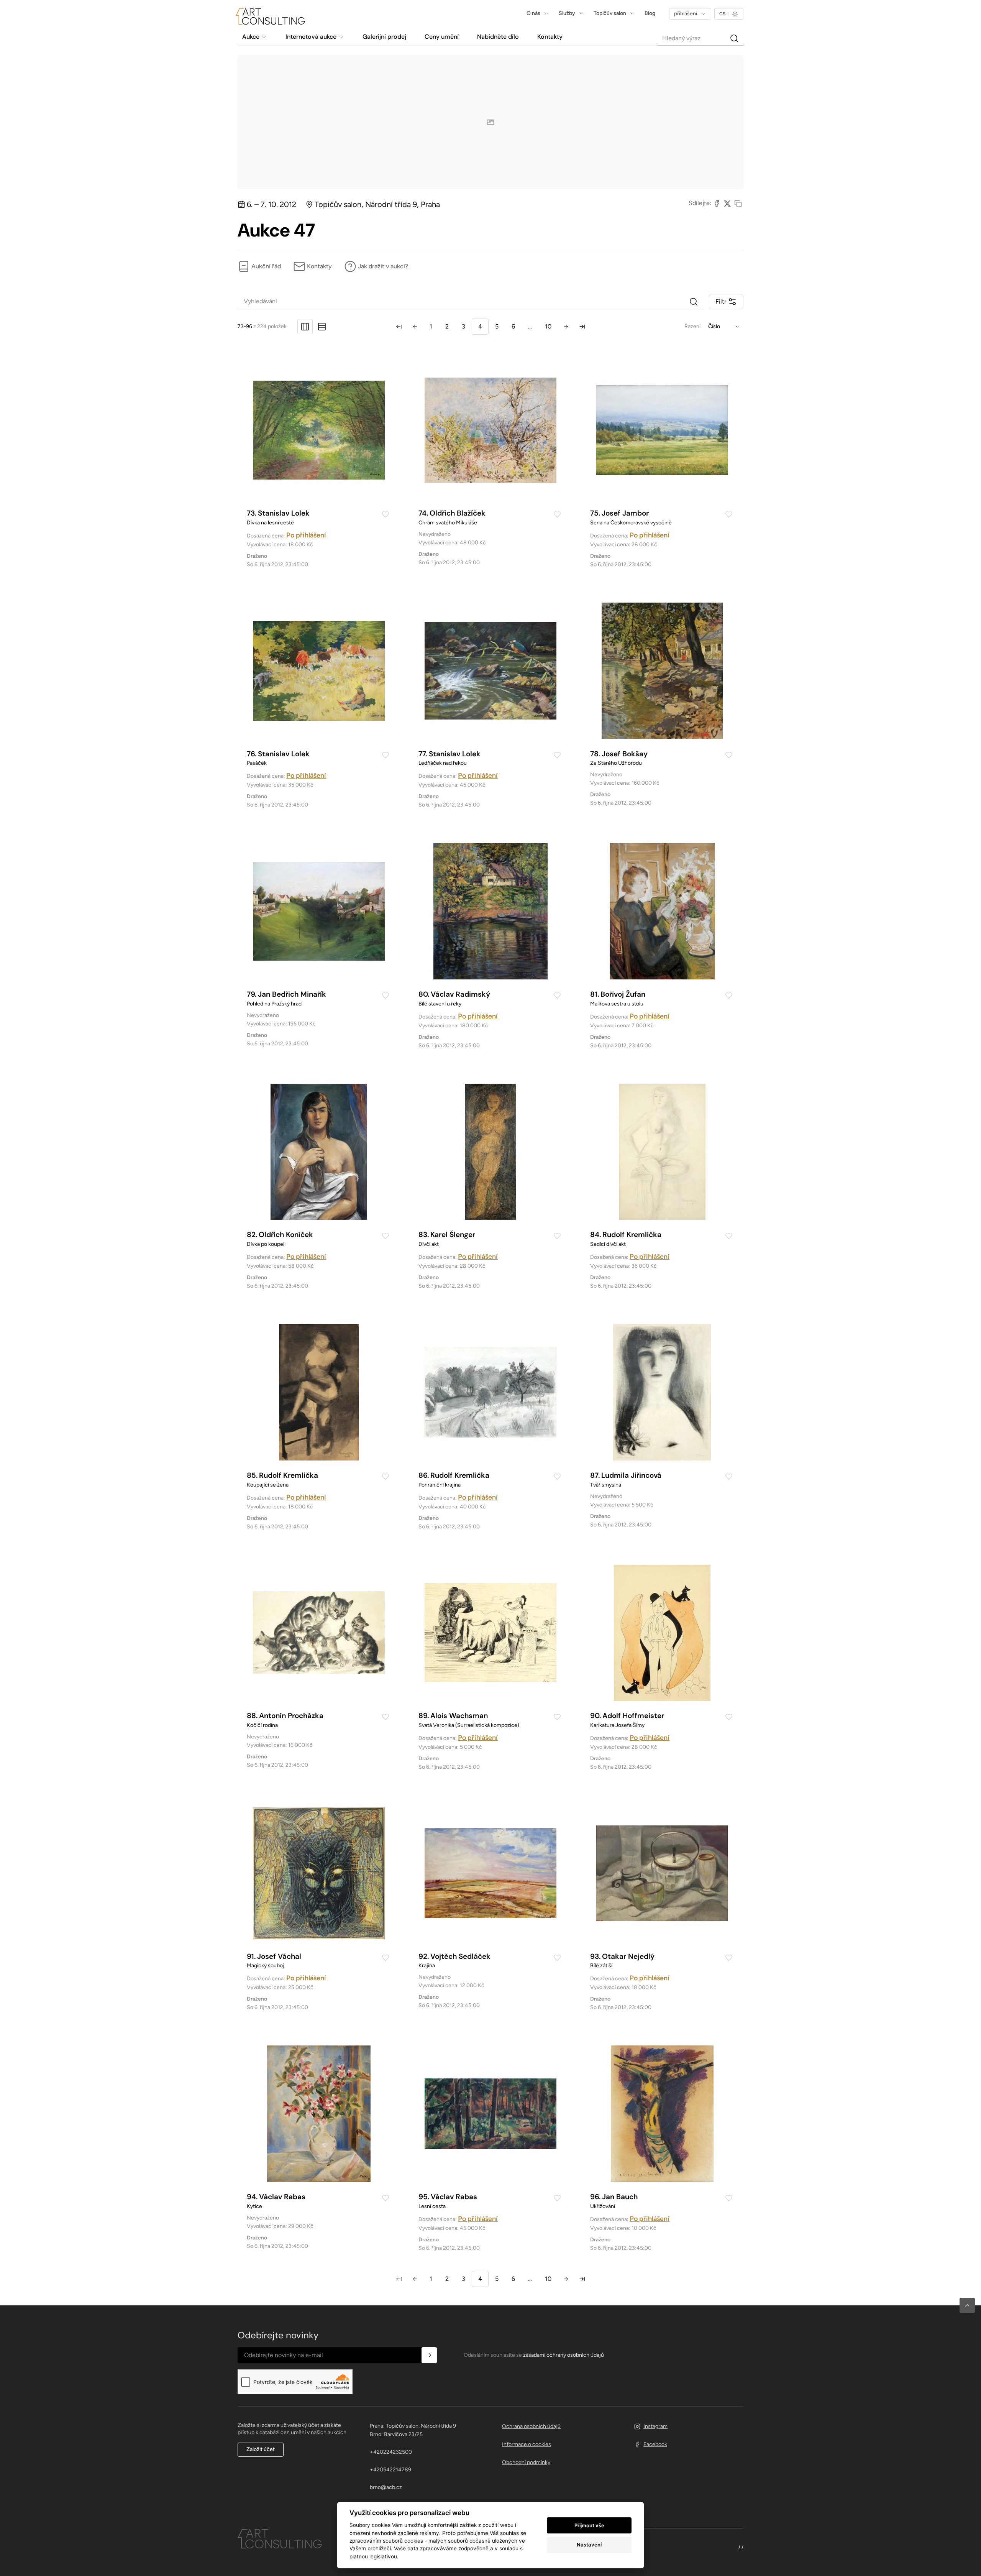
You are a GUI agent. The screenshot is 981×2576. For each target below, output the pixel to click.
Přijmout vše (589, 2525)
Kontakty (319, 266)
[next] (566, 327)
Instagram (655, 2426)
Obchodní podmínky (526, 2462)
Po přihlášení (306, 535)
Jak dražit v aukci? (383, 266)
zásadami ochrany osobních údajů (564, 2355)
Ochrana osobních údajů (531, 2426)
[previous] (415, 327)
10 (548, 326)
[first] (399, 327)
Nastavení (589, 2545)
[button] (967, 2305)
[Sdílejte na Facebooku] (717, 203)
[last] (582, 327)
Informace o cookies (527, 2444)
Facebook (655, 2444)
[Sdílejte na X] (727, 203)
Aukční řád (266, 266)
